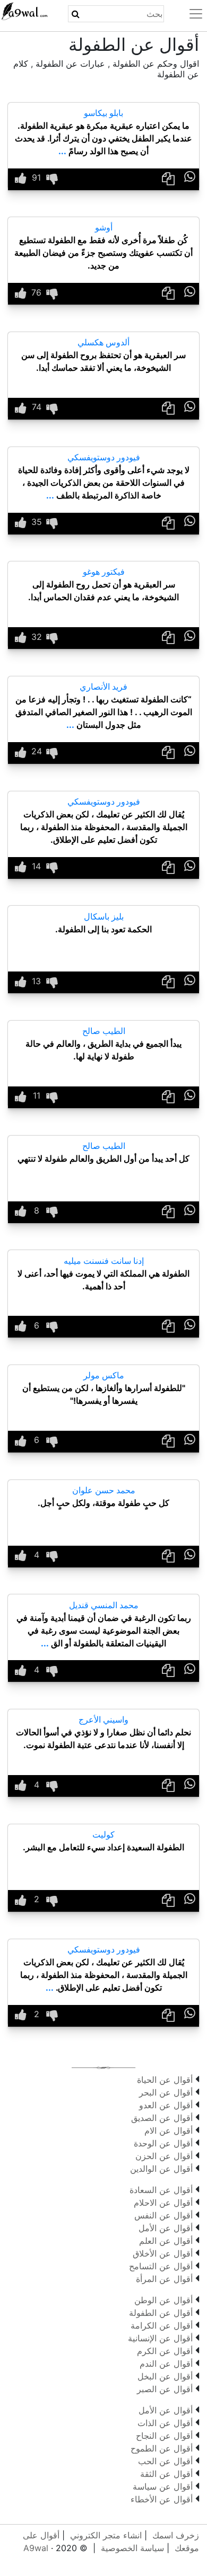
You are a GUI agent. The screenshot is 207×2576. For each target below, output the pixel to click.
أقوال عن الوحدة (163, 2143)
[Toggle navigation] (190, 14)
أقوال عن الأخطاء (162, 2499)
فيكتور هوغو (104, 572)
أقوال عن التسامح (161, 2266)
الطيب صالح (104, 1031)
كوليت (103, 1834)
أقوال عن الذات (165, 2423)
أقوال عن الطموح (162, 2448)
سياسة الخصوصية (132, 2548)
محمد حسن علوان (104, 1490)
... (62, 151)
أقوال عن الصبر (165, 2389)
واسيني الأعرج (103, 1719)
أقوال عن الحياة (165, 2080)
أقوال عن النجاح (164, 2436)
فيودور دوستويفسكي (104, 457)
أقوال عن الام (169, 2131)
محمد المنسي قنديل (104, 1605)
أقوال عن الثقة (166, 2474)
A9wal (36, 2548)
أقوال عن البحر (166, 2092)
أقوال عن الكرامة (162, 2325)
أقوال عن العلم (166, 2241)
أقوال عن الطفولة (161, 2313)
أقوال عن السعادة (161, 2190)
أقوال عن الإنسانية (160, 2338)
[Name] (76, 14)
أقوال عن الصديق (162, 2118)
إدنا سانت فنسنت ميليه (104, 1261)
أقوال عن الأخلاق (163, 2253)
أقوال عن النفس (163, 2215)
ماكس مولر (104, 1375)
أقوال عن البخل (165, 2376)
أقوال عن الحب (165, 2461)
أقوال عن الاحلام (163, 2203)
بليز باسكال (104, 916)
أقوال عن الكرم (165, 2351)
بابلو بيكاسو (103, 113)
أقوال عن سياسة (163, 2486)
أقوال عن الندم (166, 2364)
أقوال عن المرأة (164, 2279)
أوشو (104, 227)
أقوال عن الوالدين (161, 2169)
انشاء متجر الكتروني (106, 2535)
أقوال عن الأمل (166, 2228)
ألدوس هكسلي (103, 342)
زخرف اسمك (176, 2535)
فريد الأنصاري (103, 687)
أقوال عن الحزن (164, 2156)
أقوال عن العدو (166, 2105)
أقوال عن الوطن (163, 2300)
